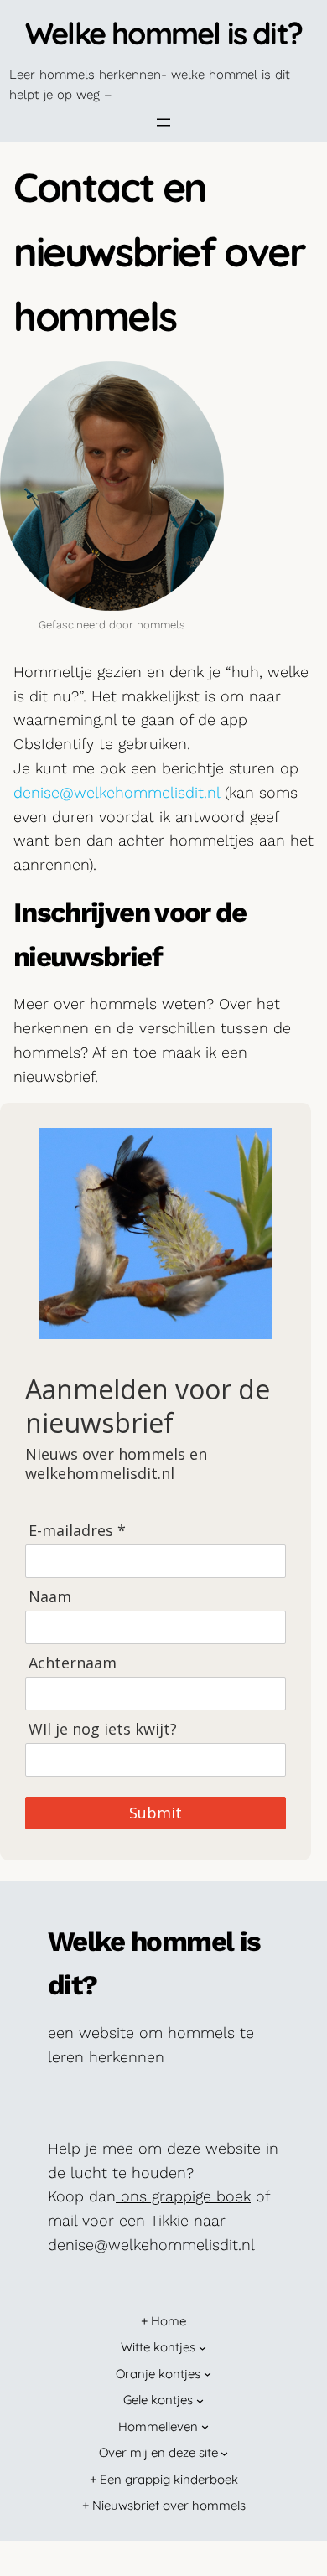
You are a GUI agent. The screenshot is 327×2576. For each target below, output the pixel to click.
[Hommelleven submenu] (205, 2426)
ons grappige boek (183, 2196)
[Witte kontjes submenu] (202, 2348)
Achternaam (73, 1663)
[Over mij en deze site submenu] (224, 2453)
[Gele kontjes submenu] (200, 2400)
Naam (50, 1597)
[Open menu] (163, 122)
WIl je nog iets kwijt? (103, 1729)
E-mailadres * (77, 1531)
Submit (156, 1813)
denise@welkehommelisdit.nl (117, 792)
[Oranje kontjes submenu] (208, 2374)
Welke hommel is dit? (163, 33)
